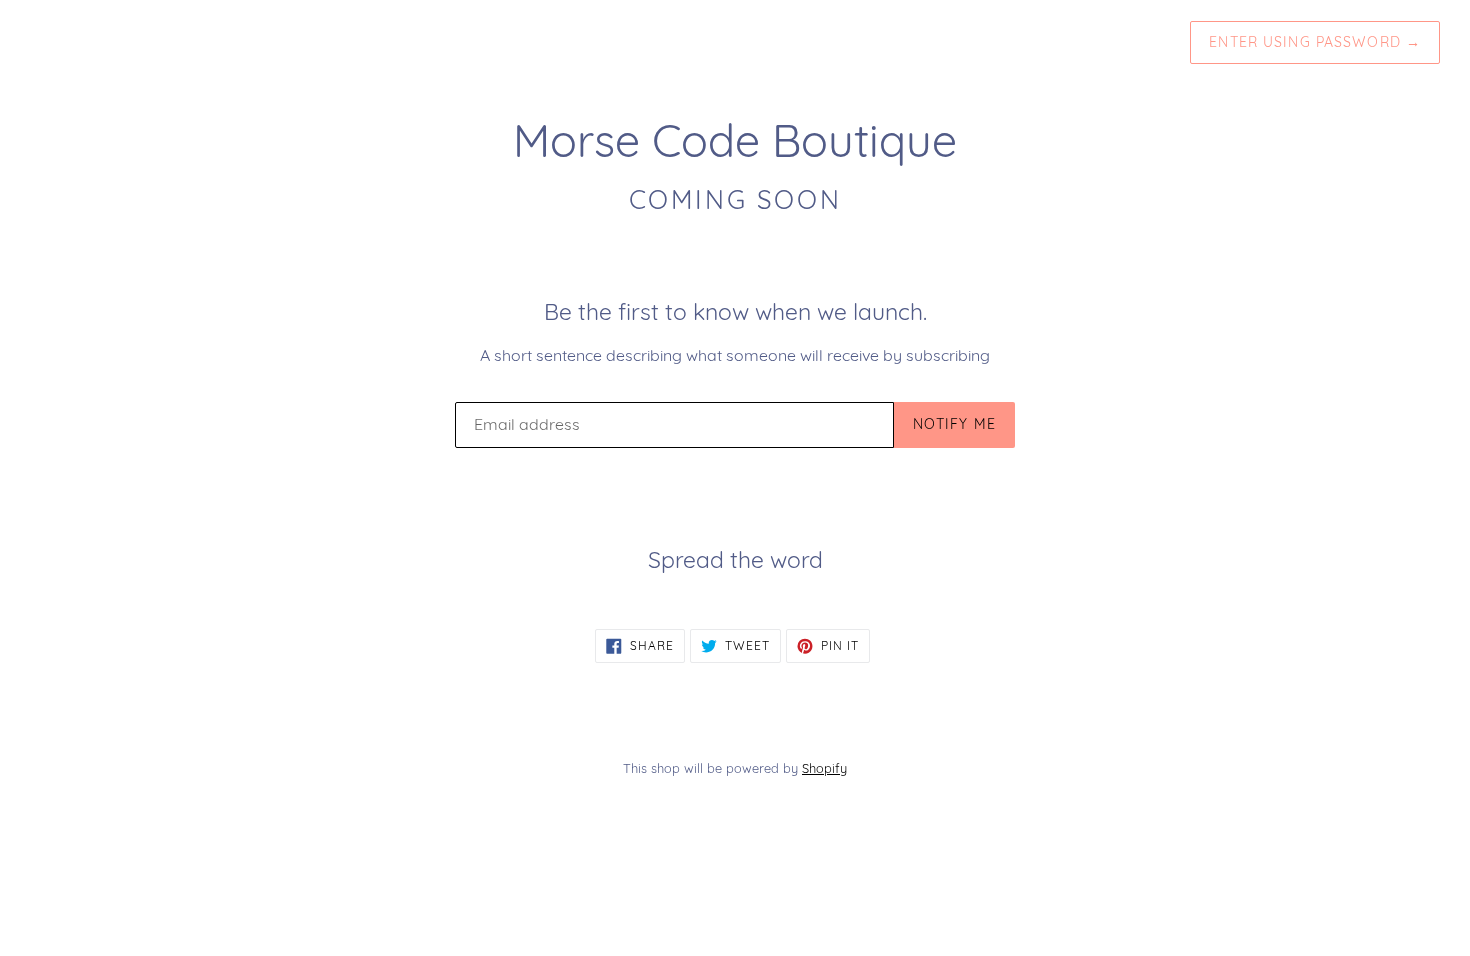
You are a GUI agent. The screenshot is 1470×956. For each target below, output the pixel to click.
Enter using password (1315, 42)
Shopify (824, 768)
